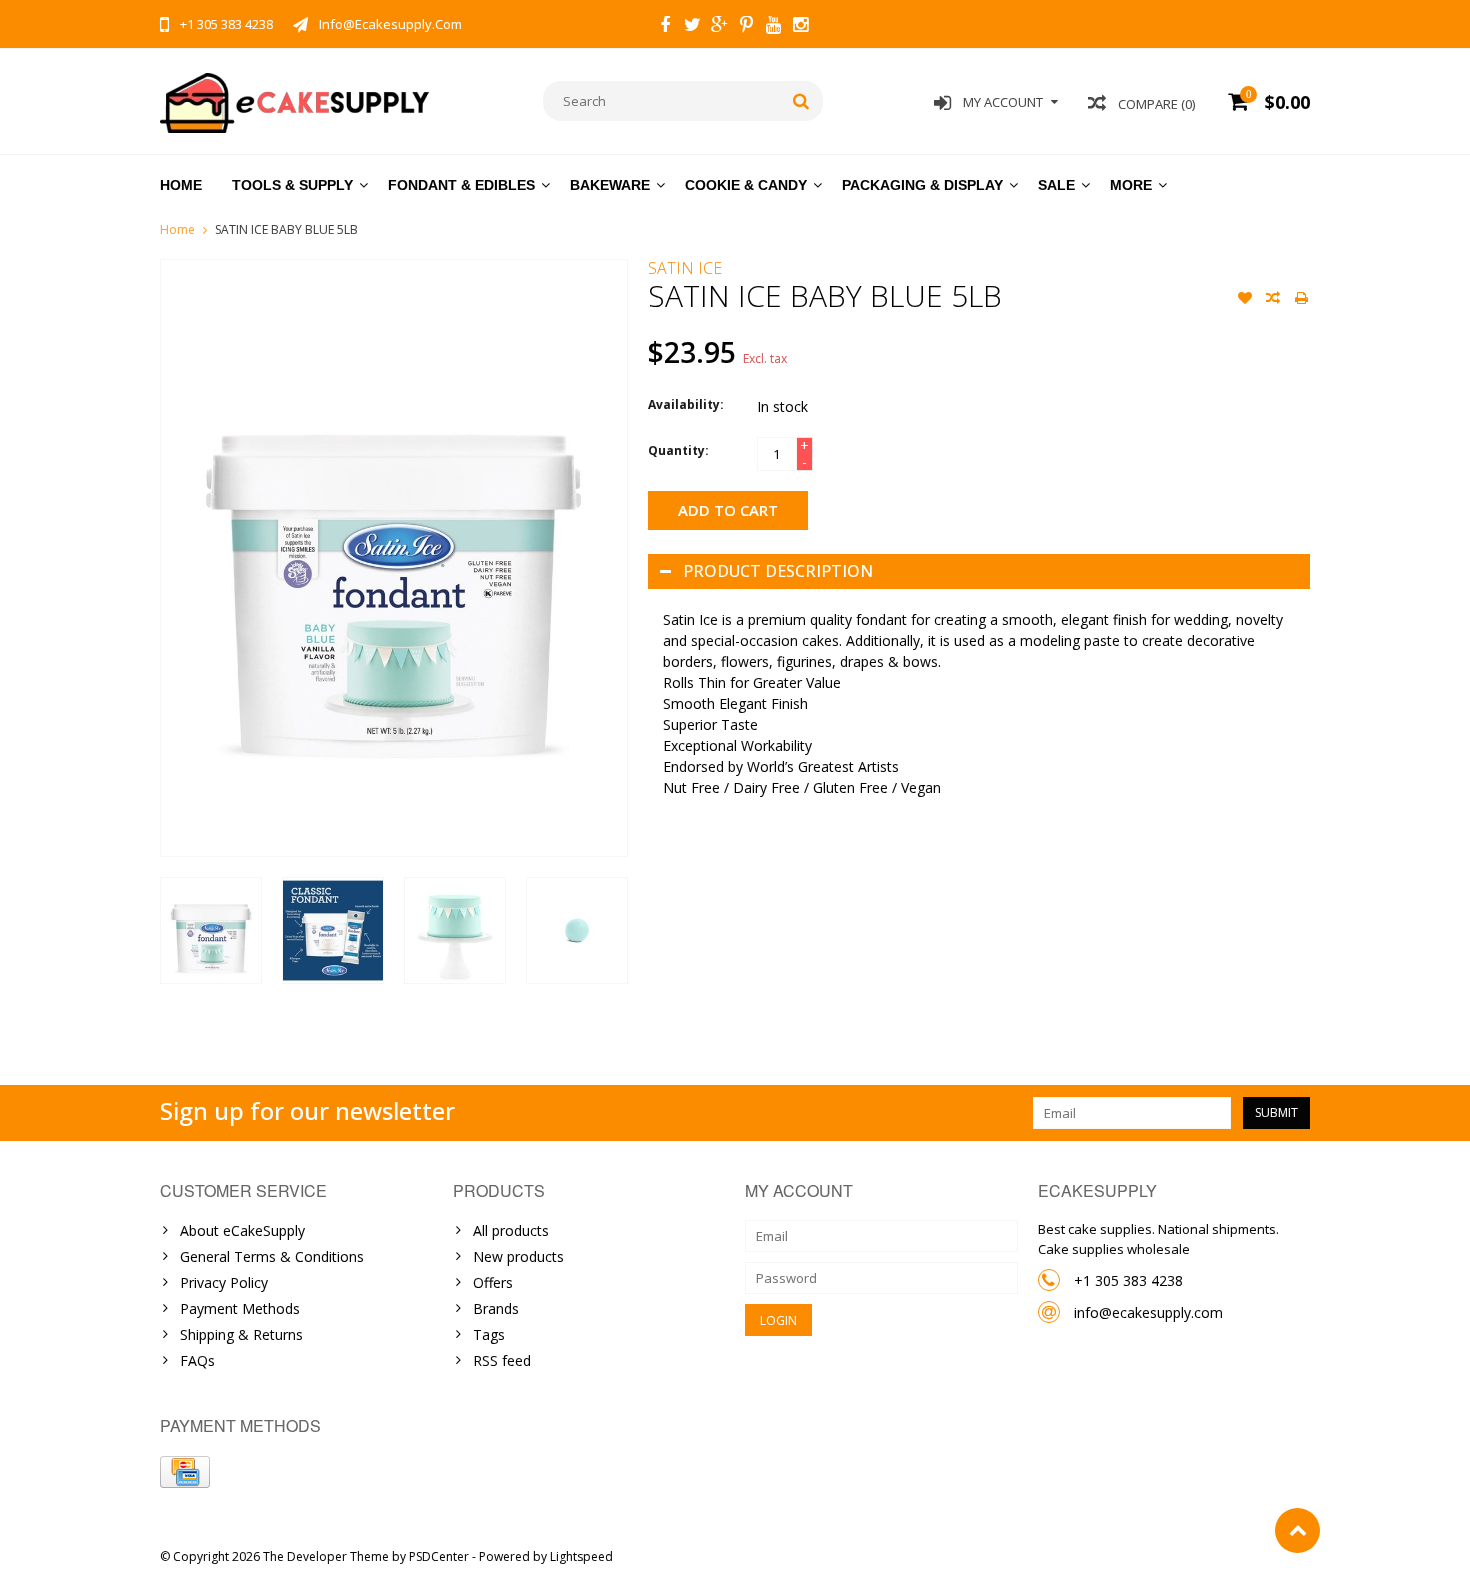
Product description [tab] (778, 571)
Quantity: (678, 450)
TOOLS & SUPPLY (292, 185)
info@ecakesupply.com (1148, 1312)
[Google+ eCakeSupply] (719, 27)
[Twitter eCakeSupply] (692, 27)
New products (518, 1256)
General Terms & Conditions (272, 1256)
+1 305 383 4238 (1128, 1280)
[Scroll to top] (1297, 1530)
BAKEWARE (610, 185)
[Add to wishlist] (1245, 300)
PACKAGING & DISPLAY (922, 185)
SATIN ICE (685, 268)
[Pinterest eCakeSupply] (746, 27)
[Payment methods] (185, 1472)
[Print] (1301, 300)
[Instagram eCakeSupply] (800, 27)
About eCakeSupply (242, 1230)
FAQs (197, 1360)
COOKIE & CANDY (746, 185)
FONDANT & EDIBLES (461, 185)
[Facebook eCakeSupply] (665, 27)
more (1131, 185)
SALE (1056, 185)
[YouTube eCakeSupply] (773, 27)
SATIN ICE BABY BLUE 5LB (286, 229)
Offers (493, 1282)
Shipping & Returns (241, 1334)
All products (511, 1230)
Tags (489, 1334)
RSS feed (502, 1360)
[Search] (801, 101)
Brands (496, 1308)
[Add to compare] (1273, 300)
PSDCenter (439, 1556)
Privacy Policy (224, 1282)
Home (181, 185)
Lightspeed (581, 1556)
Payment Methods (240, 1308)
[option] (211, 930)
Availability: (686, 404)
